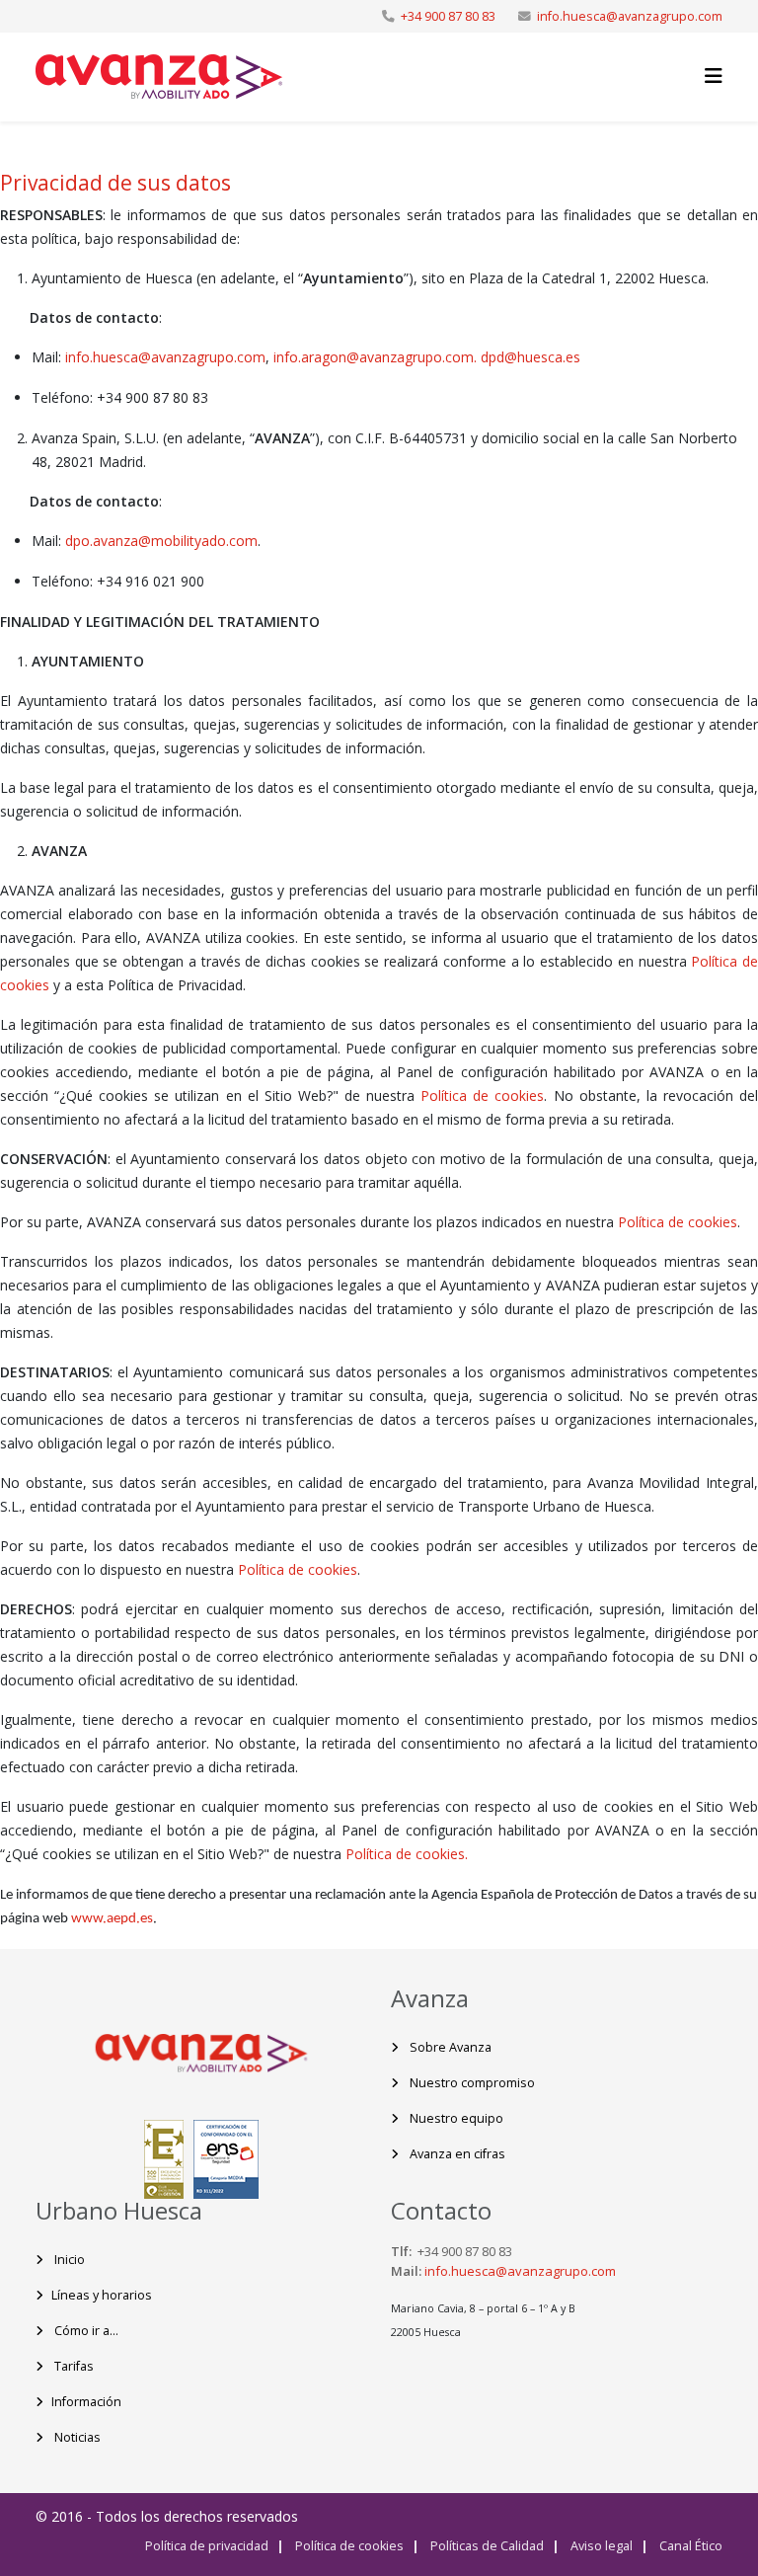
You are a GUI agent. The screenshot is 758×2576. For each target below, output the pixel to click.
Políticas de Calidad (486, 2546)
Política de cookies (482, 1095)
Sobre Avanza (449, 2047)
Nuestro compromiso (471, 2083)
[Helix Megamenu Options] (714, 76)
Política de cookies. (407, 1854)
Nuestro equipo (455, 2118)
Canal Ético (689, 2546)
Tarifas (73, 2366)
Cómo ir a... (85, 2331)
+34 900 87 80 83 (448, 16)
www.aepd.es (112, 1919)
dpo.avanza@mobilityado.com (161, 541)
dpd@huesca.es (531, 357)
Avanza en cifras (456, 2154)
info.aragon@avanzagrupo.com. (377, 357)
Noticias (76, 2437)
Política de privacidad (207, 2546)
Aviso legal (600, 2546)
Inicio (68, 2260)
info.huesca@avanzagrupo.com (630, 16)
